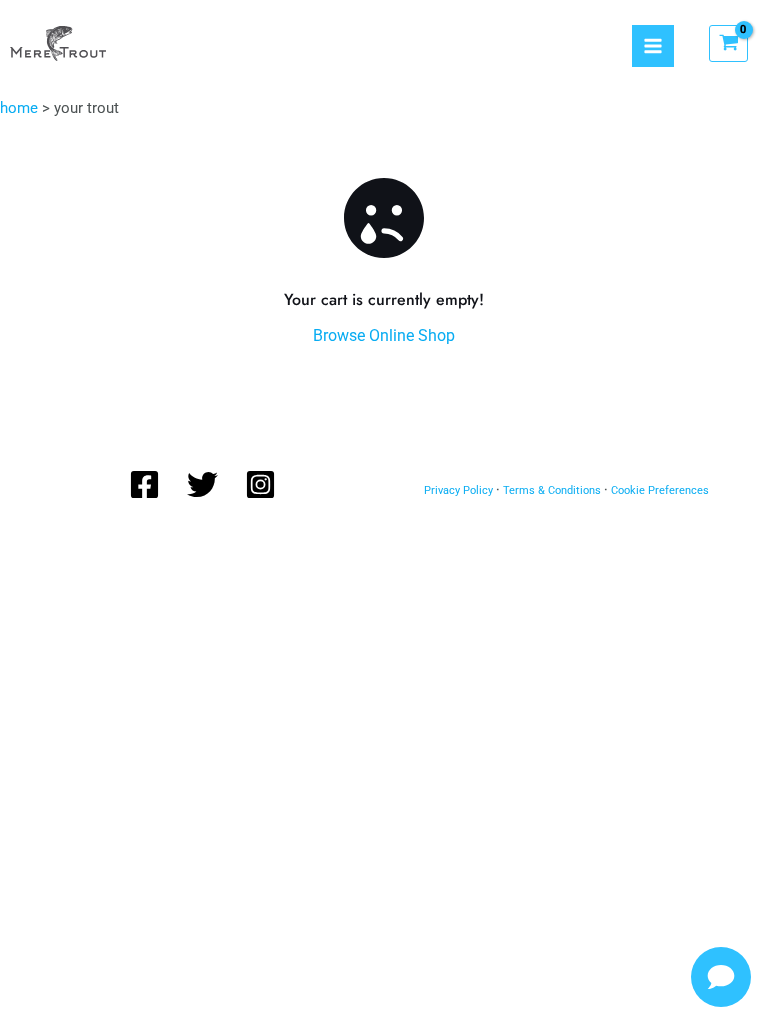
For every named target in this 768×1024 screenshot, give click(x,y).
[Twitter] (202, 484)
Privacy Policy (458, 490)
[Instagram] (260, 484)
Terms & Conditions (552, 490)
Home (19, 108)
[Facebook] (144, 484)
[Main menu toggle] (653, 46)
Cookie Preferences (660, 490)
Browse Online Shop (384, 335)
